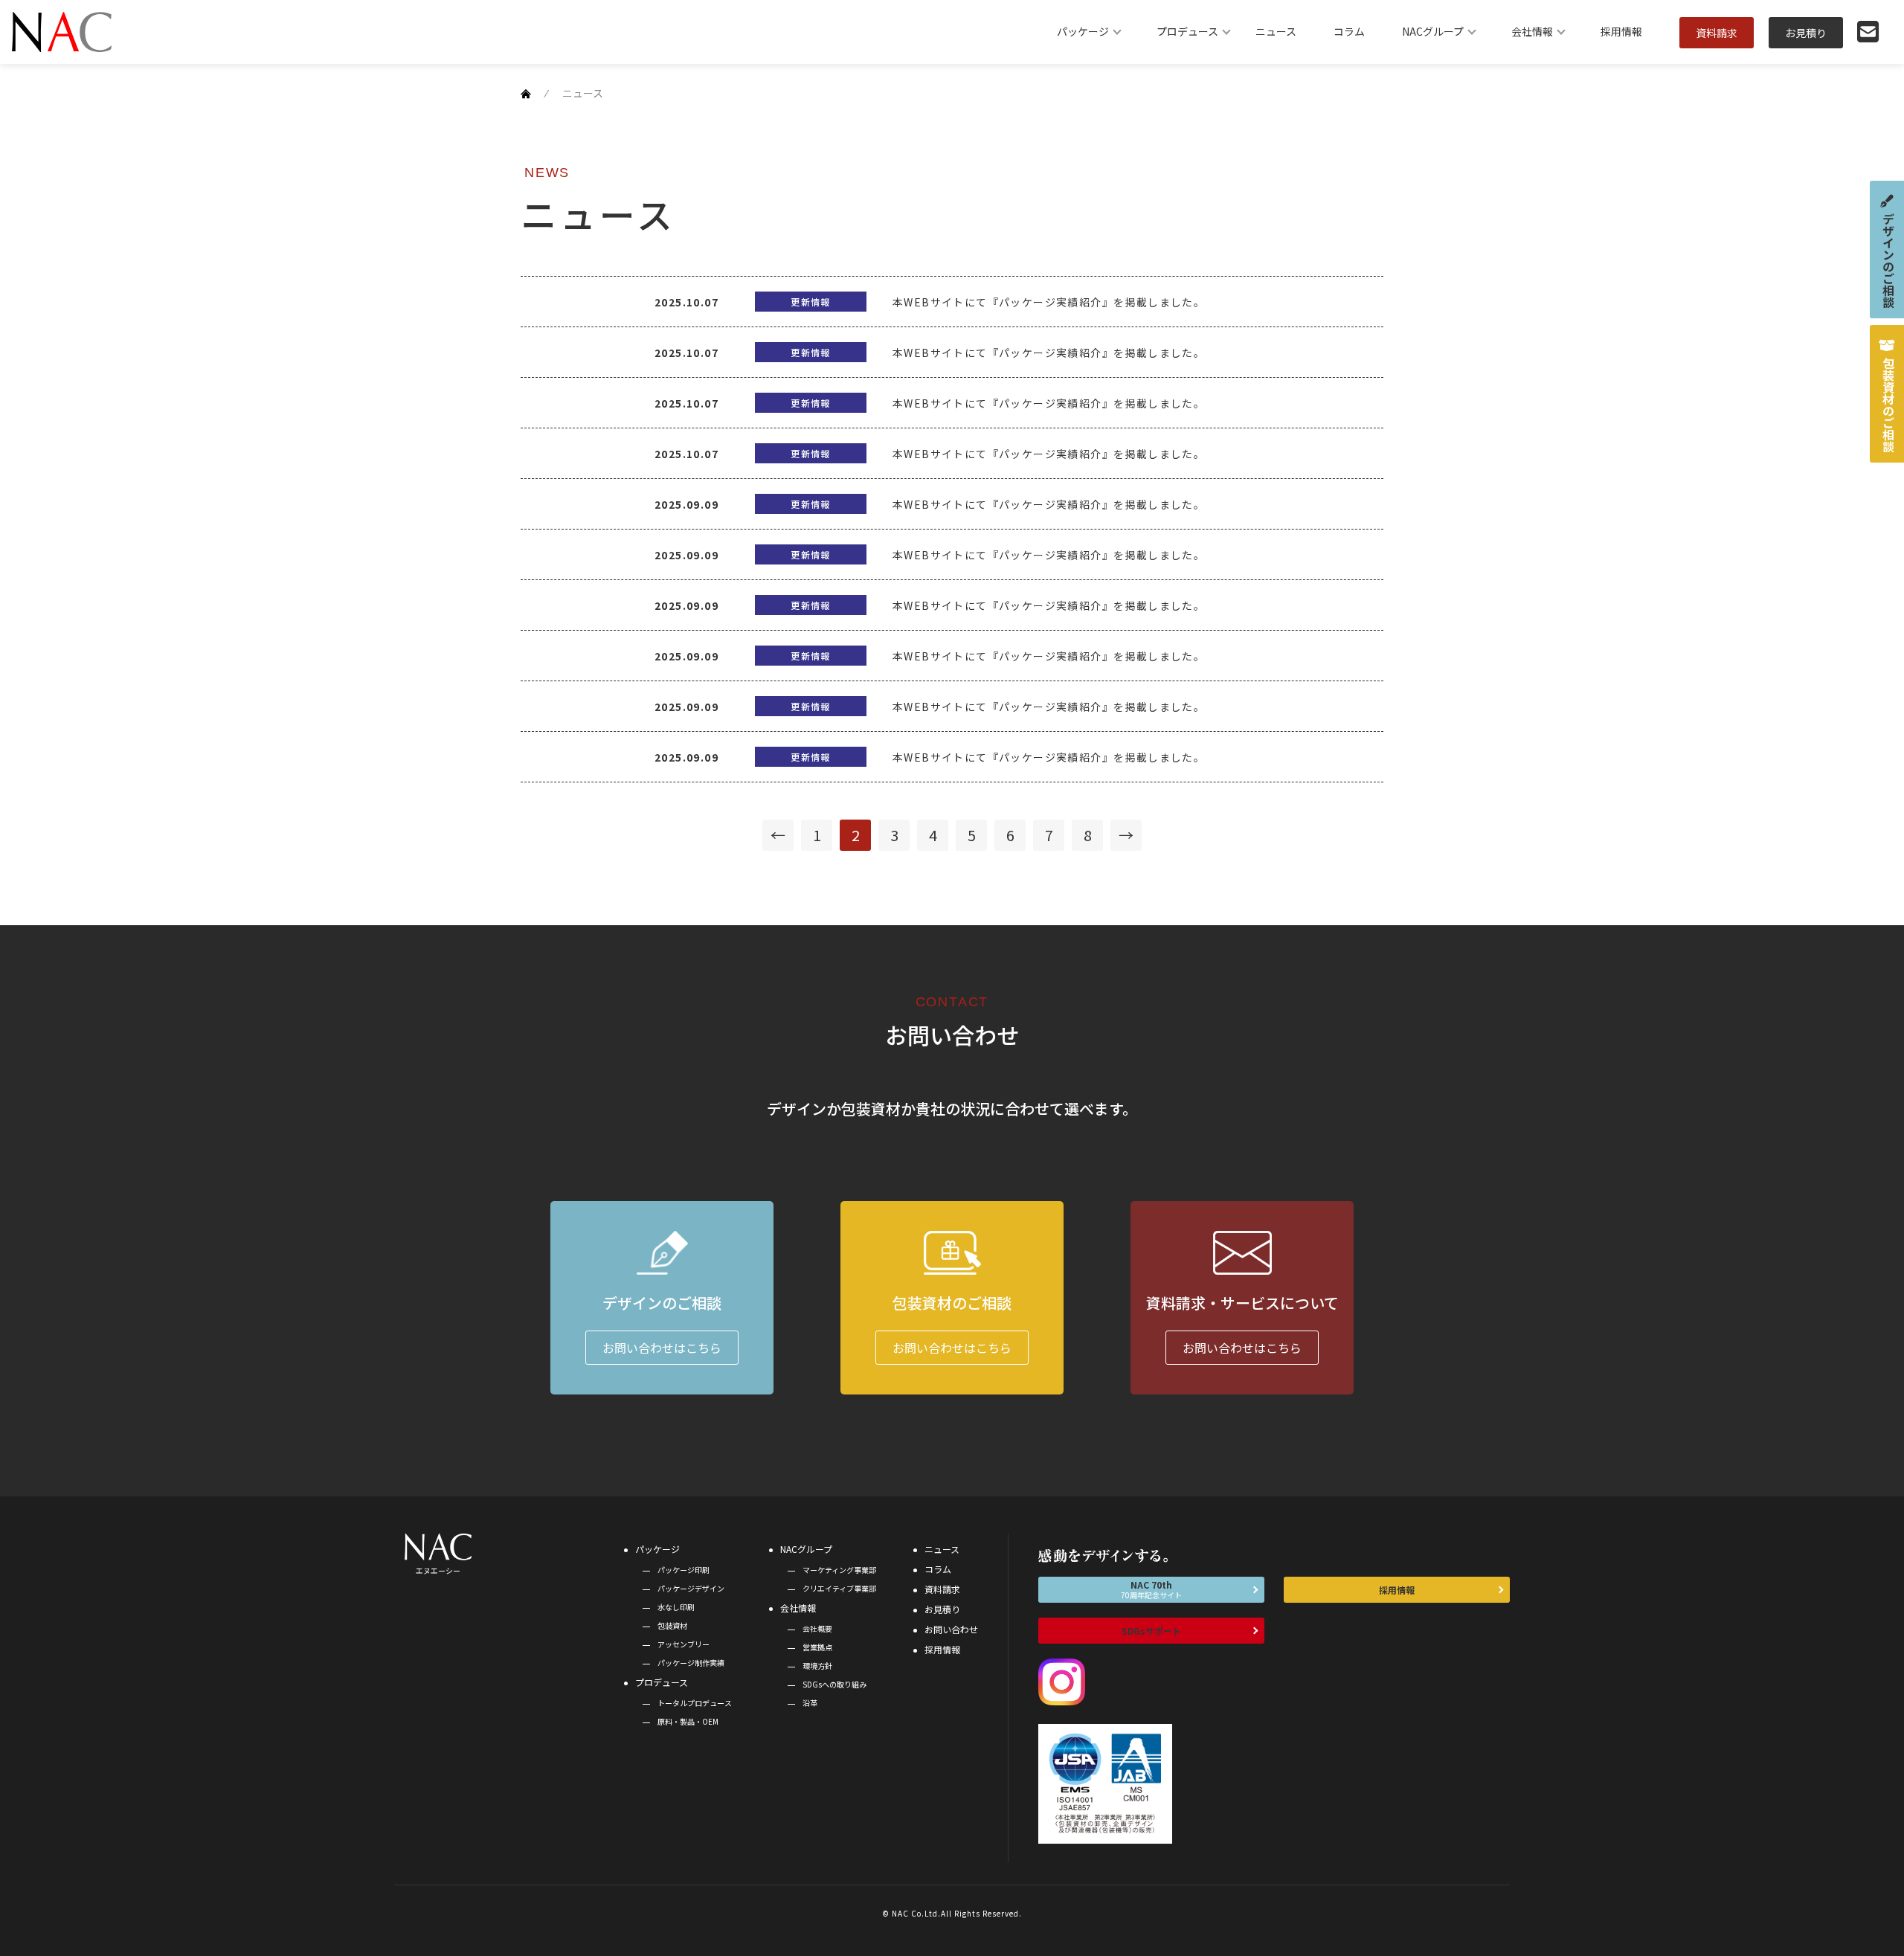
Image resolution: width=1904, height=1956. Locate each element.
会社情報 (1532, 31)
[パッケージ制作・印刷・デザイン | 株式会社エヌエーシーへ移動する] (526, 93)
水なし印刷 (676, 1607)
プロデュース (1187, 31)
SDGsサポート (1151, 1631)
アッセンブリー (684, 1644)
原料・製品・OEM (688, 1721)
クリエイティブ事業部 (839, 1588)
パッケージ (1083, 31)
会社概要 (817, 1628)
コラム (1349, 31)
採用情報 (1621, 31)
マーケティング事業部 (839, 1570)
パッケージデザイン (691, 1588)
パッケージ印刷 (684, 1570)
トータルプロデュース (695, 1703)
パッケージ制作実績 (691, 1663)
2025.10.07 (686, 302)
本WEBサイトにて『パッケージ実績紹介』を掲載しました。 (1049, 302)
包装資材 (672, 1625)
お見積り (1806, 33)
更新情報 (811, 302)
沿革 (810, 1703)
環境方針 (817, 1666)
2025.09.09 (686, 504)
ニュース (1276, 31)
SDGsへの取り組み (834, 1684)
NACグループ (1433, 31)
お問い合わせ (951, 1629)
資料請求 (1717, 33)
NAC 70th (1151, 1589)
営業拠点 (817, 1647)
